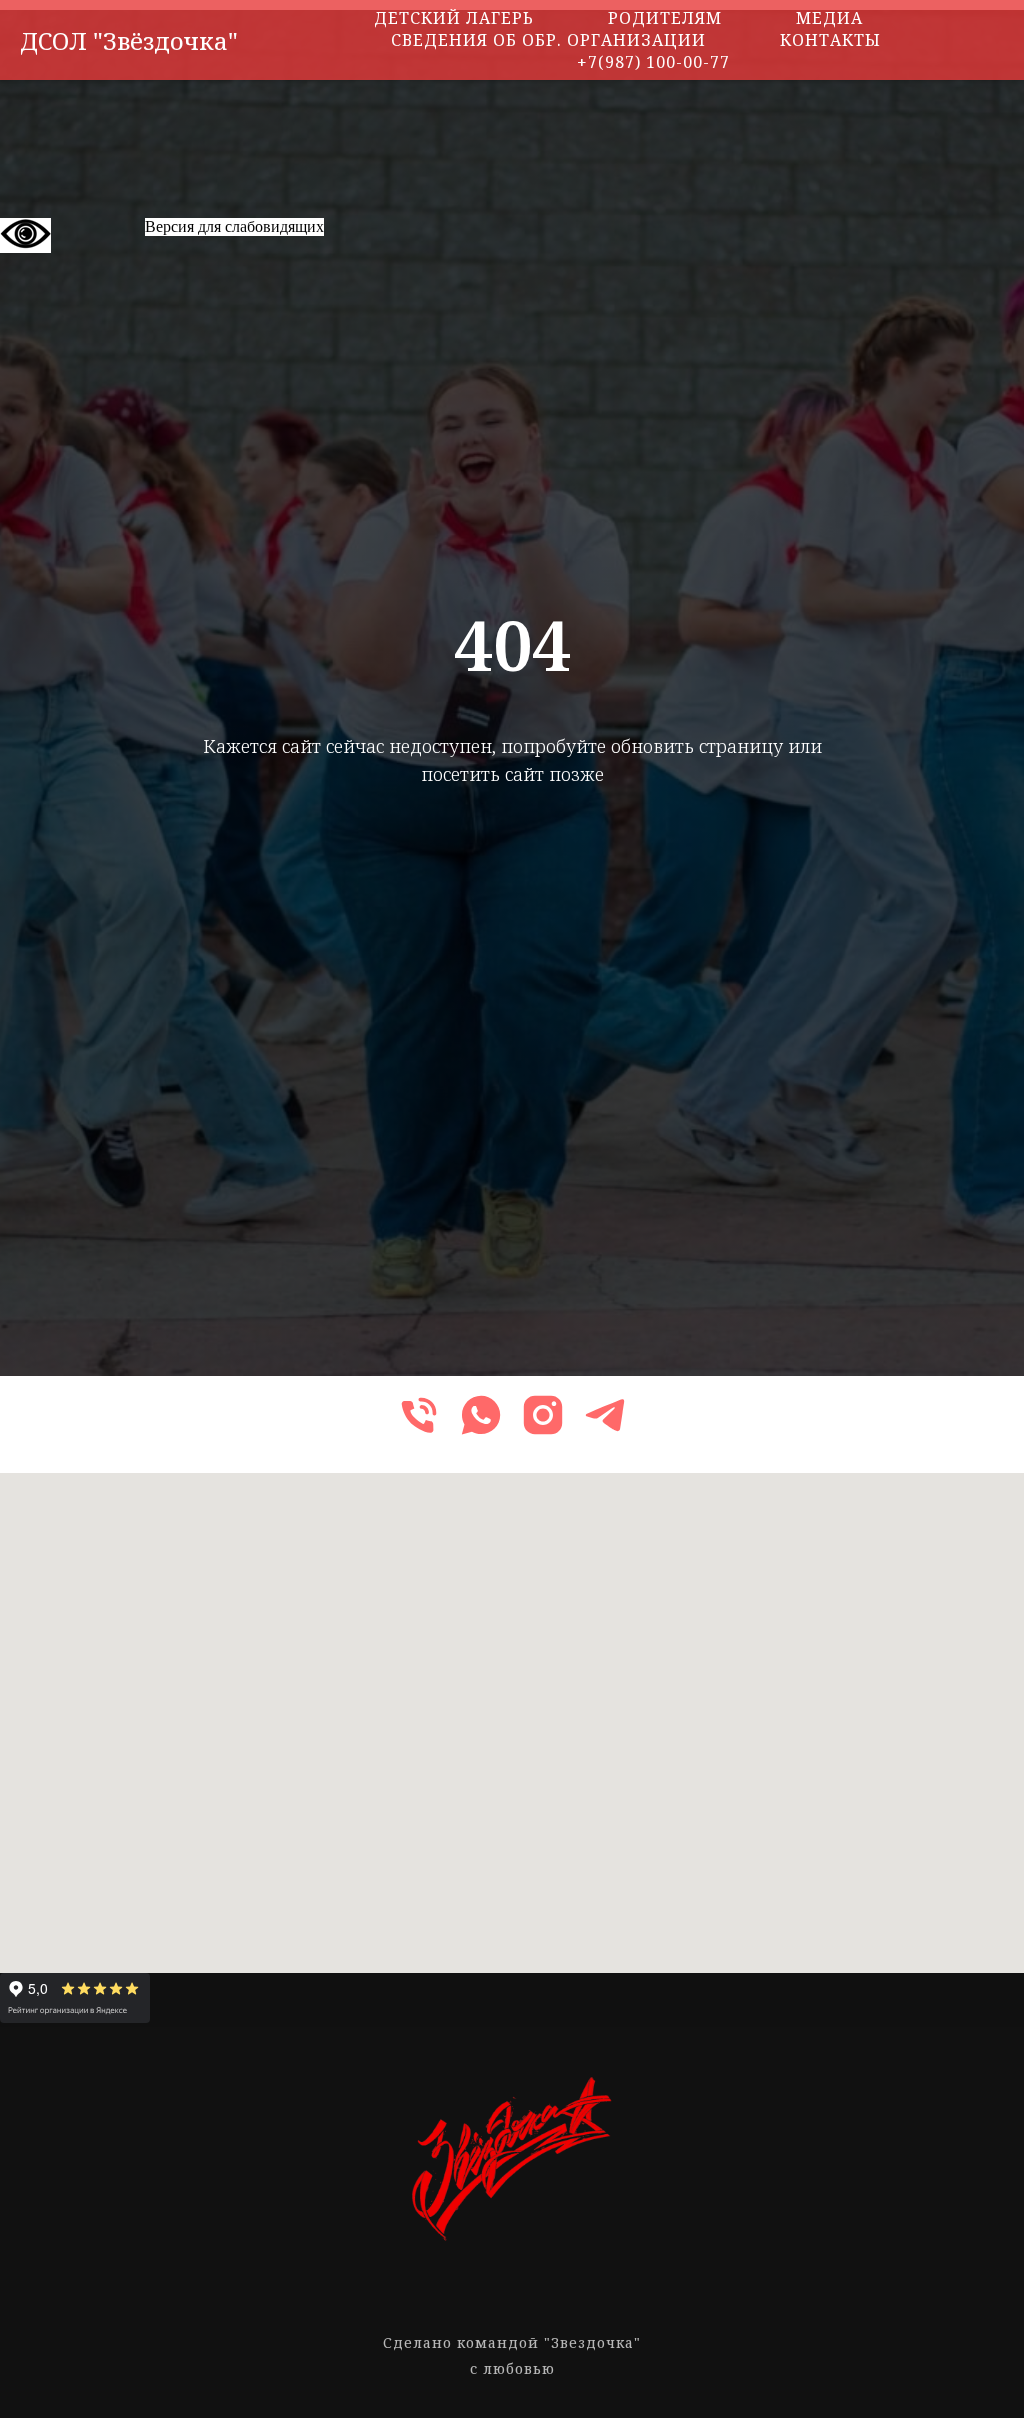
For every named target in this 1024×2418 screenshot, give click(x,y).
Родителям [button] (665, 18)
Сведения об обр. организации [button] (548, 40)
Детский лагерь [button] (454, 18)
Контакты (830, 40)
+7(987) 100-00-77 (653, 62)
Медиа (829, 18)
